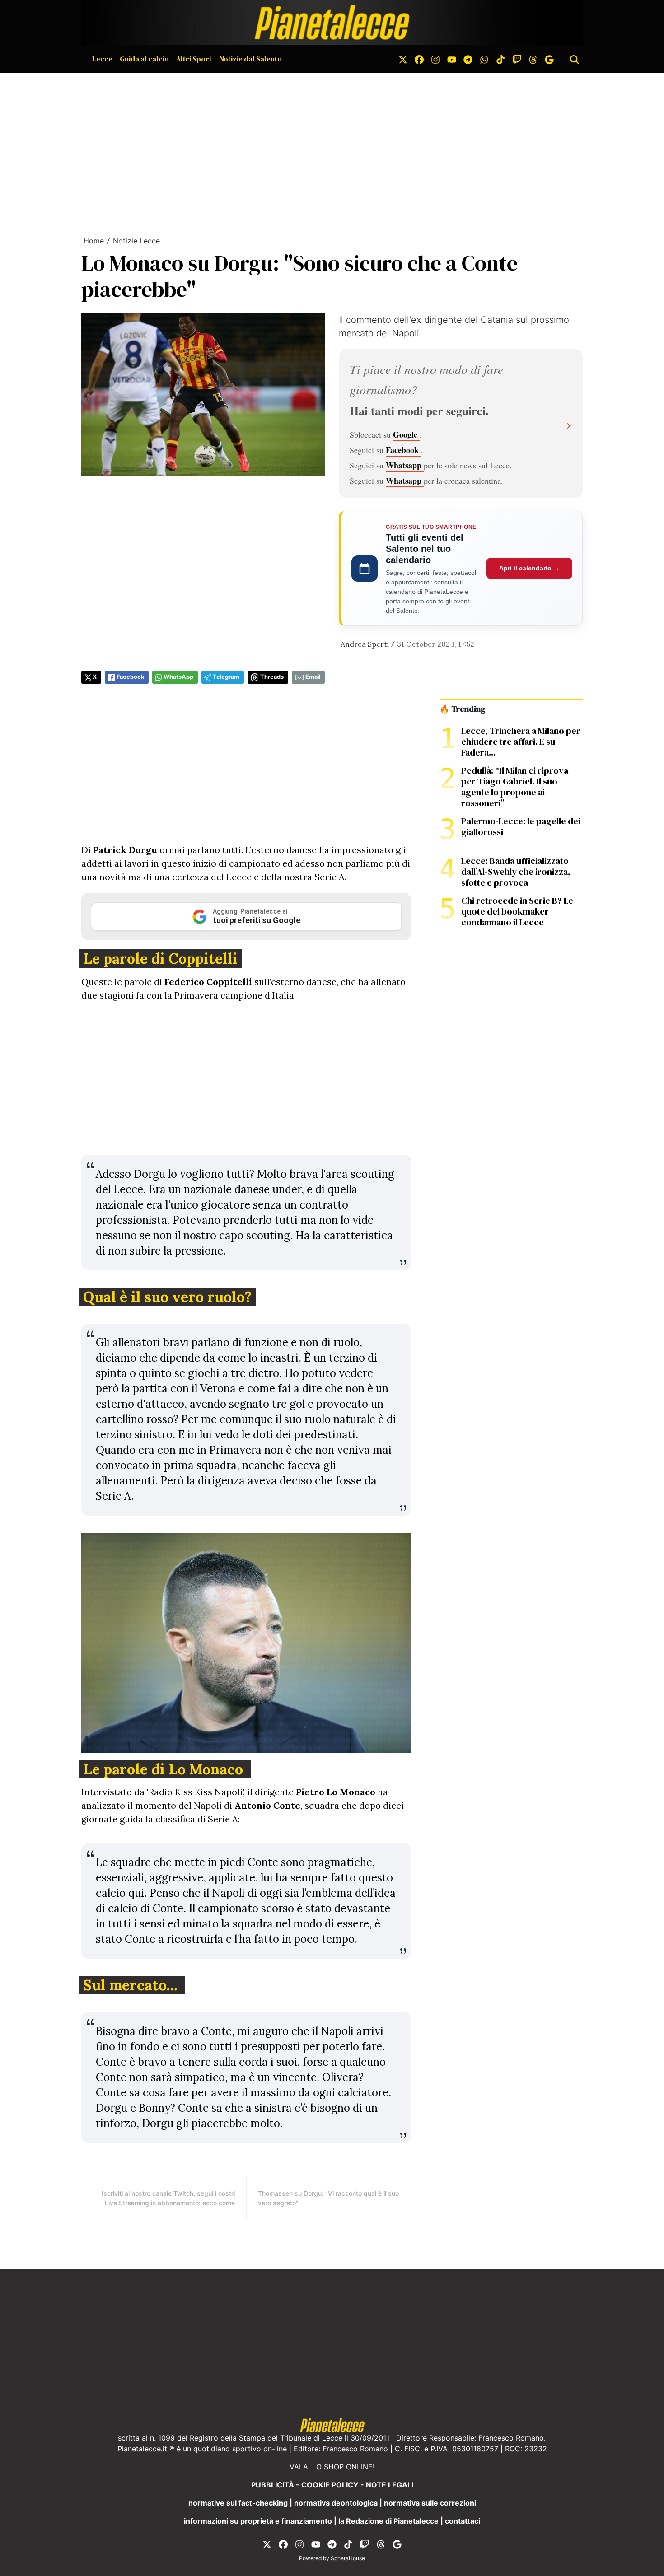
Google (406, 434)
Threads (272, 677)
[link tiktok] (500, 59)
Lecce (102, 59)
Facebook (403, 450)
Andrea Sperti (365, 644)
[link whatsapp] (484, 59)
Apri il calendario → (529, 568)
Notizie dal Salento (250, 59)
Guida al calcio (144, 59)
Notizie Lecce (136, 241)
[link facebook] (419, 59)
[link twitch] (517, 59)
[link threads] (533, 59)
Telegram (226, 677)
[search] (575, 59)
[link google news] (549, 59)
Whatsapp (405, 465)
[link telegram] (468, 59)
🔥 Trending (462, 709)
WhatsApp (178, 677)
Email (313, 677)
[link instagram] (435, 59)
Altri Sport (194, 59)
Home (94, 241)
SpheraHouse (348, 2558)
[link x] (403, 59)
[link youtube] (452, 59)
